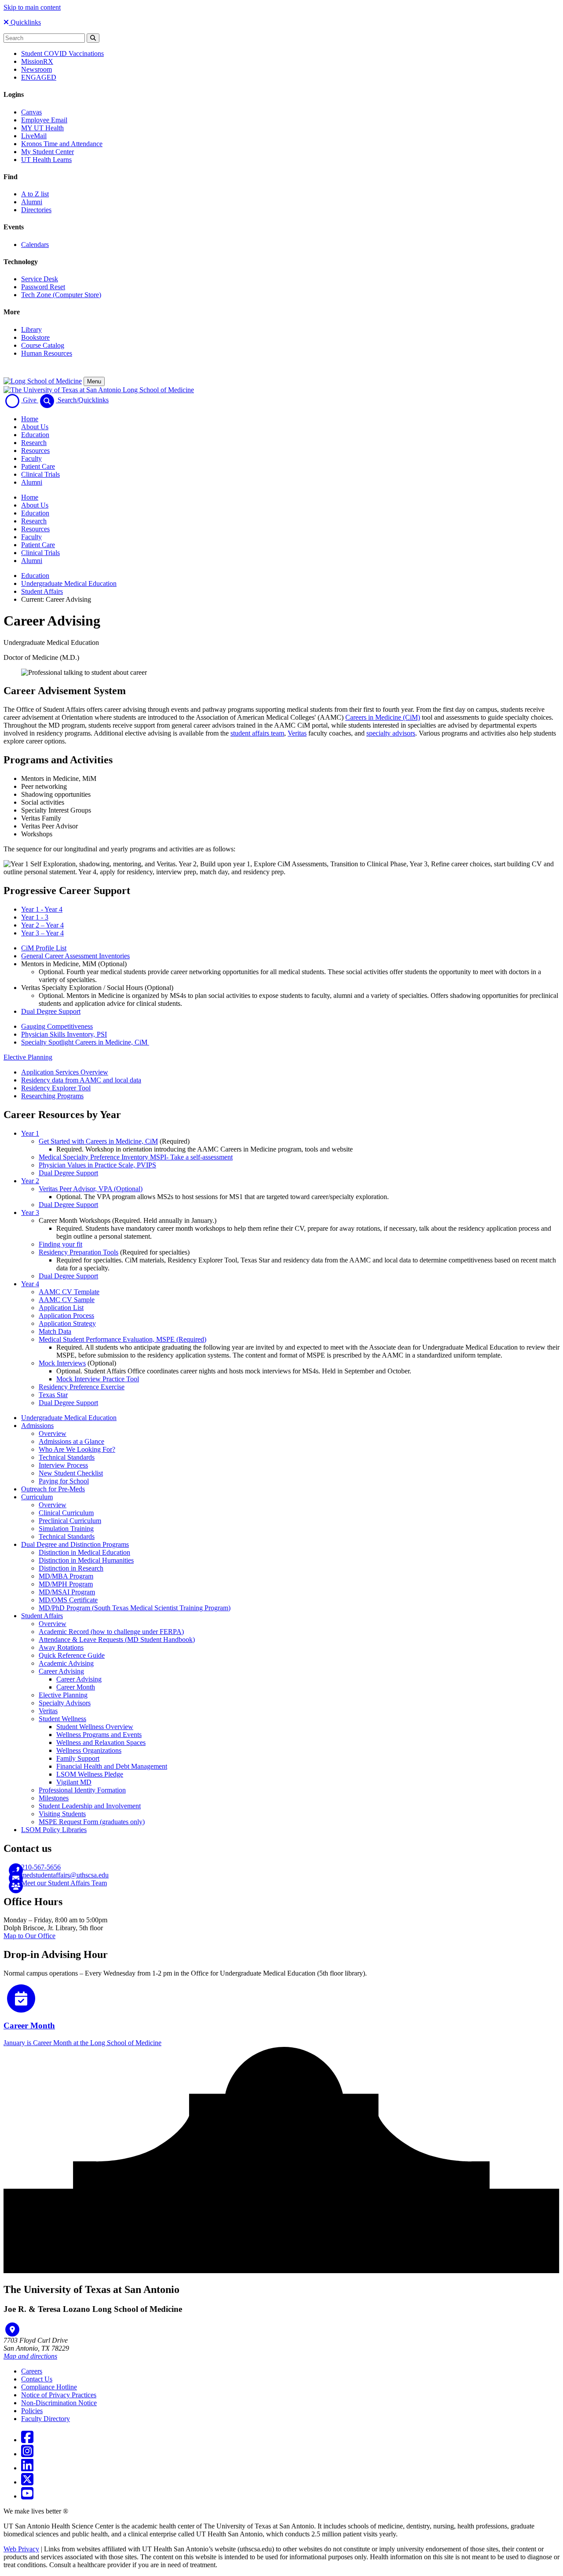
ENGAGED (39, 77)
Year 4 (30, 1284)
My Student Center (48, 152)
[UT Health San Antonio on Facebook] (27, 2440)
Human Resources (47, 353)
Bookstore (35, 337)
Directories (36, 210)
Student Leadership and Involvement (90, 1806)
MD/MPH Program (66, 1584)
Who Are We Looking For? (77, 1449)
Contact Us (37, 2379)
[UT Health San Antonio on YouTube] (27, 2496)
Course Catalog (43, 345)
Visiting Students (62, 1814)
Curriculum (37, 1497)
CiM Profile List (44, 948)
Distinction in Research (71, 1568)
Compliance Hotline (49, 2387)
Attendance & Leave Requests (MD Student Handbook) (117, 1639)
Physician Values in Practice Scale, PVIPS (97, 1165)
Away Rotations (61, 1647)
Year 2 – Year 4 (42, 925)
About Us (35, 427)
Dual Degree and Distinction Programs (75, 1544)
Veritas (297, 733)
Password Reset (43, 287)
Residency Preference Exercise (82, 1387)
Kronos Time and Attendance (62, 144)
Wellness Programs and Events (99, 1735)
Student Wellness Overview (95, 1727)
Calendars (35, 245)
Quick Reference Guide (72, 1655)
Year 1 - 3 (35, 917)
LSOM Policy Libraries (54, 1830)
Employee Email (44, 120)
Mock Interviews (62, 1363)
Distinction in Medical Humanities (86, 1560)
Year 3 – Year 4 (42, 933)
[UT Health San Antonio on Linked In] (27, 2468)
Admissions (37, 1426)
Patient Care (38, 466)
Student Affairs (42, 591)
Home (30, 419)
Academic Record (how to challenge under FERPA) (111, 1632)
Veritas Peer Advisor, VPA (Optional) (91, 1189)
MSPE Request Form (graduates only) (92, 1822)
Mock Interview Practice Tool (98, 1379)
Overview (53, 1433)
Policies (32, 2411)
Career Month (76, 1687)
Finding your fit (60, 1244)
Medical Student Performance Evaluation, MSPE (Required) (122, 1339)
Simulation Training (66, 1529)
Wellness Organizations (89, 1750)
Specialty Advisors (65, 1703)
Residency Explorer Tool (56, 1088)
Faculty (31, 458)
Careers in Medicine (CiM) (383, 717)
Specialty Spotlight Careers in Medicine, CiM (85, 1042)
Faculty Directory (46, 2419)
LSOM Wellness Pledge (90, 1774)
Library (31, 329)
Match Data (55, 1331)
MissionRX (37, 61)
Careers (32, 2371)
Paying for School (64, 1481)
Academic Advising (66, 1663)
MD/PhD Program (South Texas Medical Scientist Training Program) (135, 1608)
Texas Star (53, 1395)
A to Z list (35, 194)
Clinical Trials (40, 474)
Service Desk (40, 279)
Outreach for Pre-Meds (53, 1489)
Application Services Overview (65, 1072)
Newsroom (37, 69)
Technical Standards (67, 1457)
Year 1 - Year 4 (42, 909)
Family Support (78, 1758)
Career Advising (61, 1671)
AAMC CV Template (69, 1292)
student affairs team (257, 733)
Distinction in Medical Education (84, 1552)
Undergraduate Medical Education (69, 583)
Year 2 (30, 1181)
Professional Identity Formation (82, 1790)
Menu (94, 381)
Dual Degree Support (51, 1011)
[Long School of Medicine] (43, 381)
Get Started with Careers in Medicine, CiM (98, 1141)
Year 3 (30, 1213)
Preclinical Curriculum (70, 1521)
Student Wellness (62, 1719)
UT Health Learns (46, 160)
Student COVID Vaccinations (62, 53)
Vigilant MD (74, 1782)
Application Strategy (67, 1323)
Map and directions (30, 2356)
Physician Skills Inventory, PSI (64, 1034)
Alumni (32, 202)
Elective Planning (28, 1057)
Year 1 (30, 1133)
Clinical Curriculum (66, 1513)
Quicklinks (25, 22)
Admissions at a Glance (71, 1441)
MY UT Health (42, 128)
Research (34, 443)
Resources (35, 451)
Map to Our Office (29, 1936)
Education (35, 435)
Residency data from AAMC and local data (81, 1080)
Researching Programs (52, 1096)
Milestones (54, 1798)
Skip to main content (32, 7)
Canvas (31, 112)
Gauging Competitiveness (57, 1026)
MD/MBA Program (66, 1576)
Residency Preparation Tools (79, 1252)
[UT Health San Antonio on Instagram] (27, 2454)
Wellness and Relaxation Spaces (101, 1742)
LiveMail (34, 136)
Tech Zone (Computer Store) (61, 295)
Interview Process (63, 1465)
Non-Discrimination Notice (59, 2403)
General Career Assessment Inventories (75, 956)
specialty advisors (391, 733)
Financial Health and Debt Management (112, 1766)
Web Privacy (21, 2549)
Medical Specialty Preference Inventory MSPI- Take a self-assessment (136, 1157)
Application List (61, 1308)
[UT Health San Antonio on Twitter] (27, 2482)
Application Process (66, 1316)
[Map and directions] (12, 2329)
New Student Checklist (71, 1473)
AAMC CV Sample (67, 1300)
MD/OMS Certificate (68, 1600)
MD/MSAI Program (67, 1592)
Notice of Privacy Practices (59, 2395)
